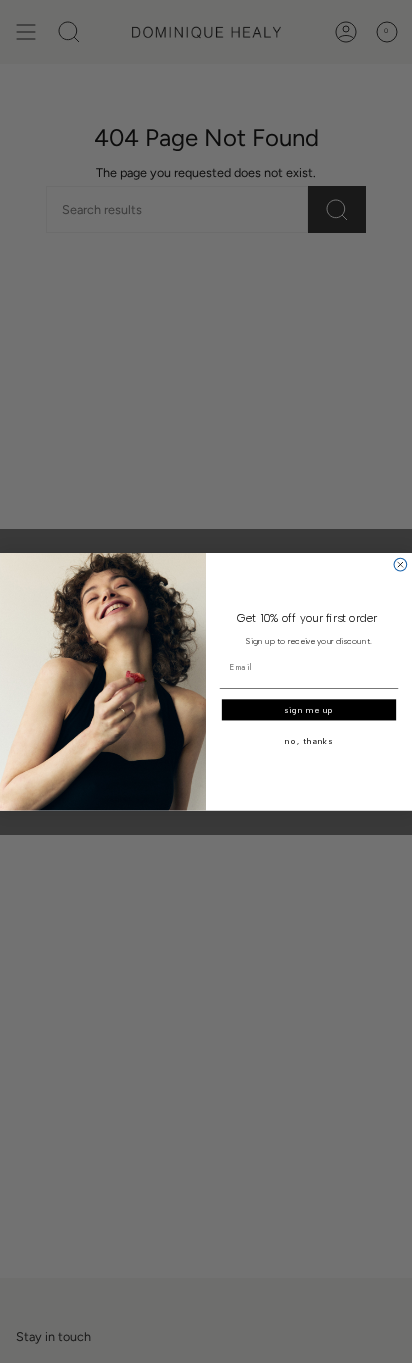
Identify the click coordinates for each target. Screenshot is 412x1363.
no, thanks (308, 741)
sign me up (309, 710)
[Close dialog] (400, 564)
